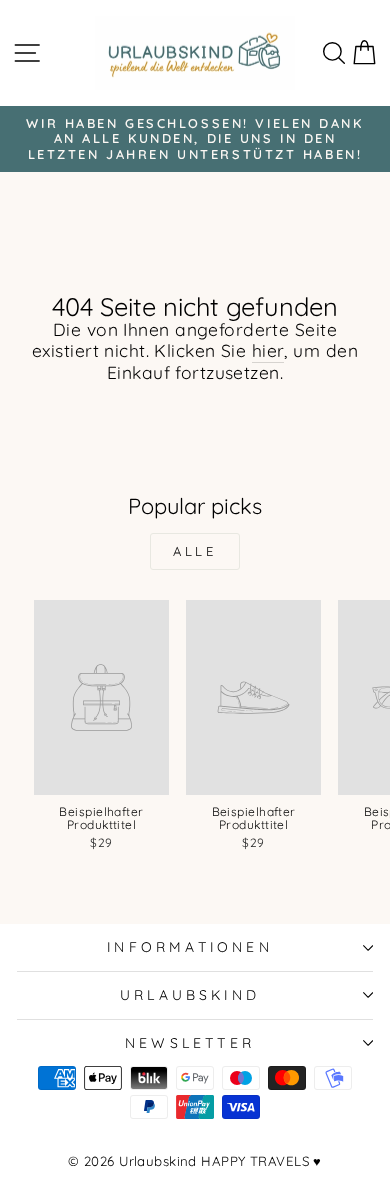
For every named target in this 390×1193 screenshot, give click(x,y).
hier (268, 351)
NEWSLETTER (190, 1042)
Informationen (190, 946)
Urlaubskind (190, 994)
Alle (195, 551)
